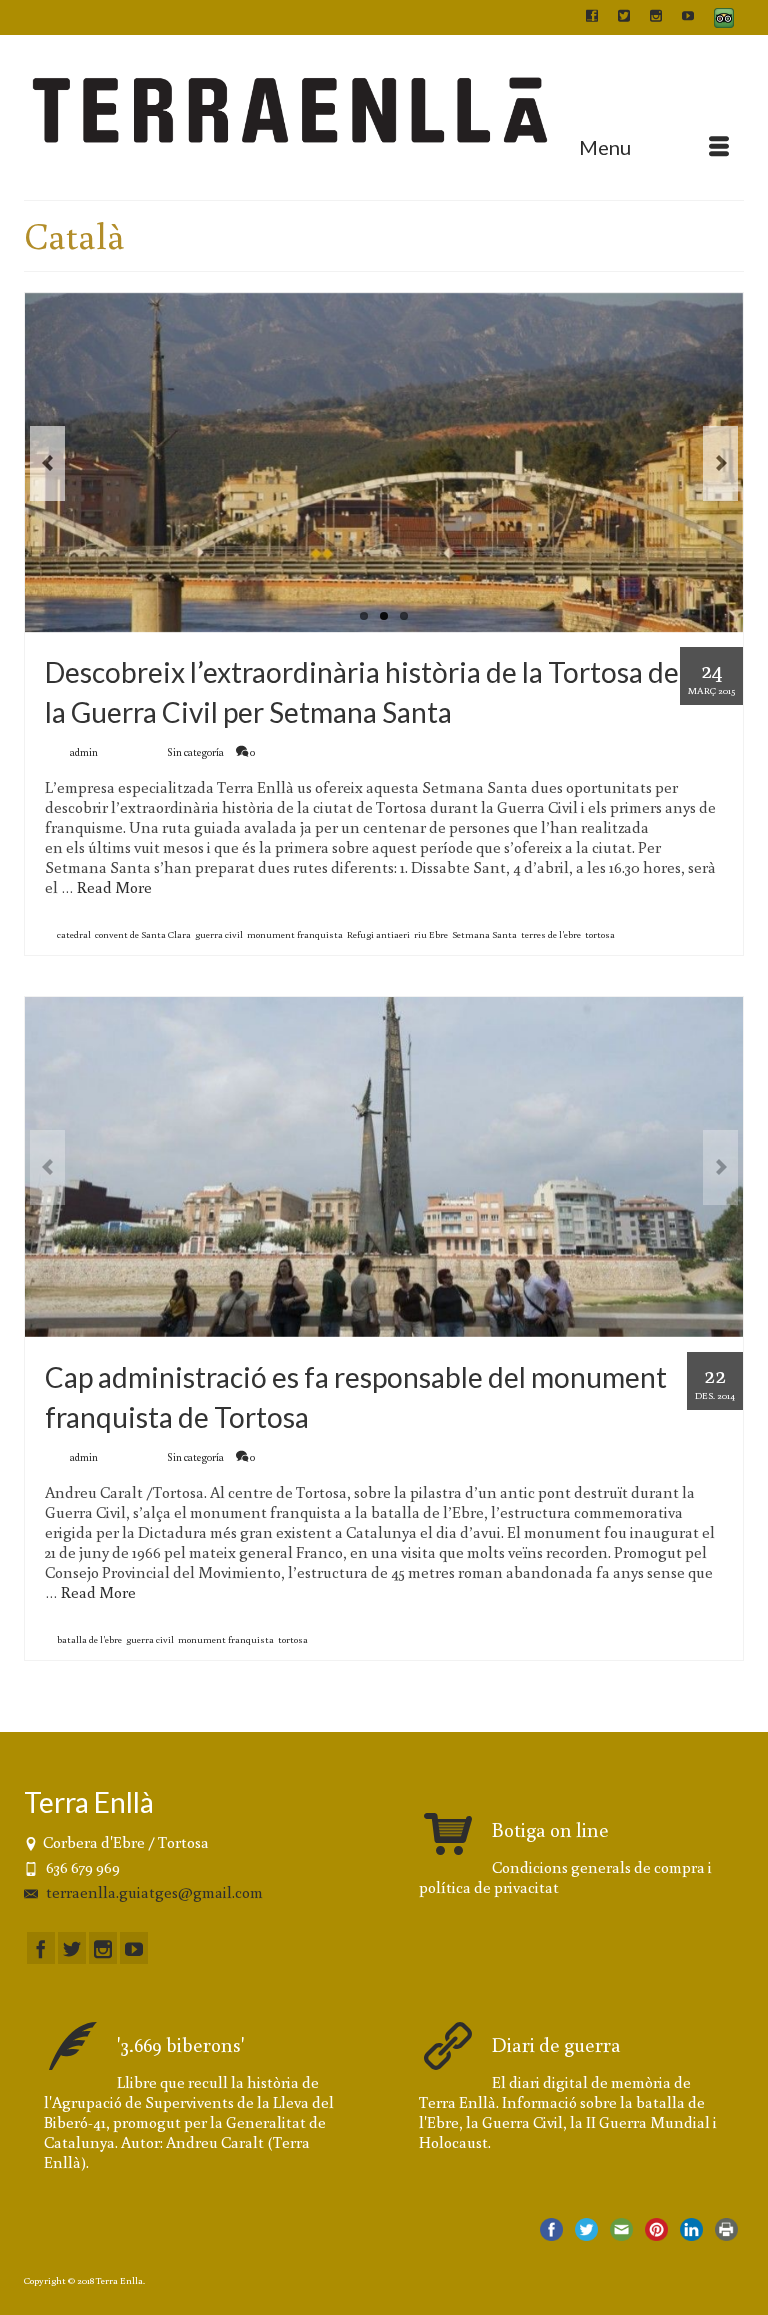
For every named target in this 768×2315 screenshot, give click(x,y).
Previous (47, 463)
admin (84, 752)
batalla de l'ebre (89, 1639)
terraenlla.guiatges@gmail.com (153, 1892)
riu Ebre (431, 934)
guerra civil (219, 934)
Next (720, 463)
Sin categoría (195, 752)
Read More (114, 887)
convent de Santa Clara (143, 934)
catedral (74, 934)
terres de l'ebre (551, 934)
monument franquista (295, 934)
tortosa (600, 934)
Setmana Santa (484, 934)
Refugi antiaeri (378, 934)
